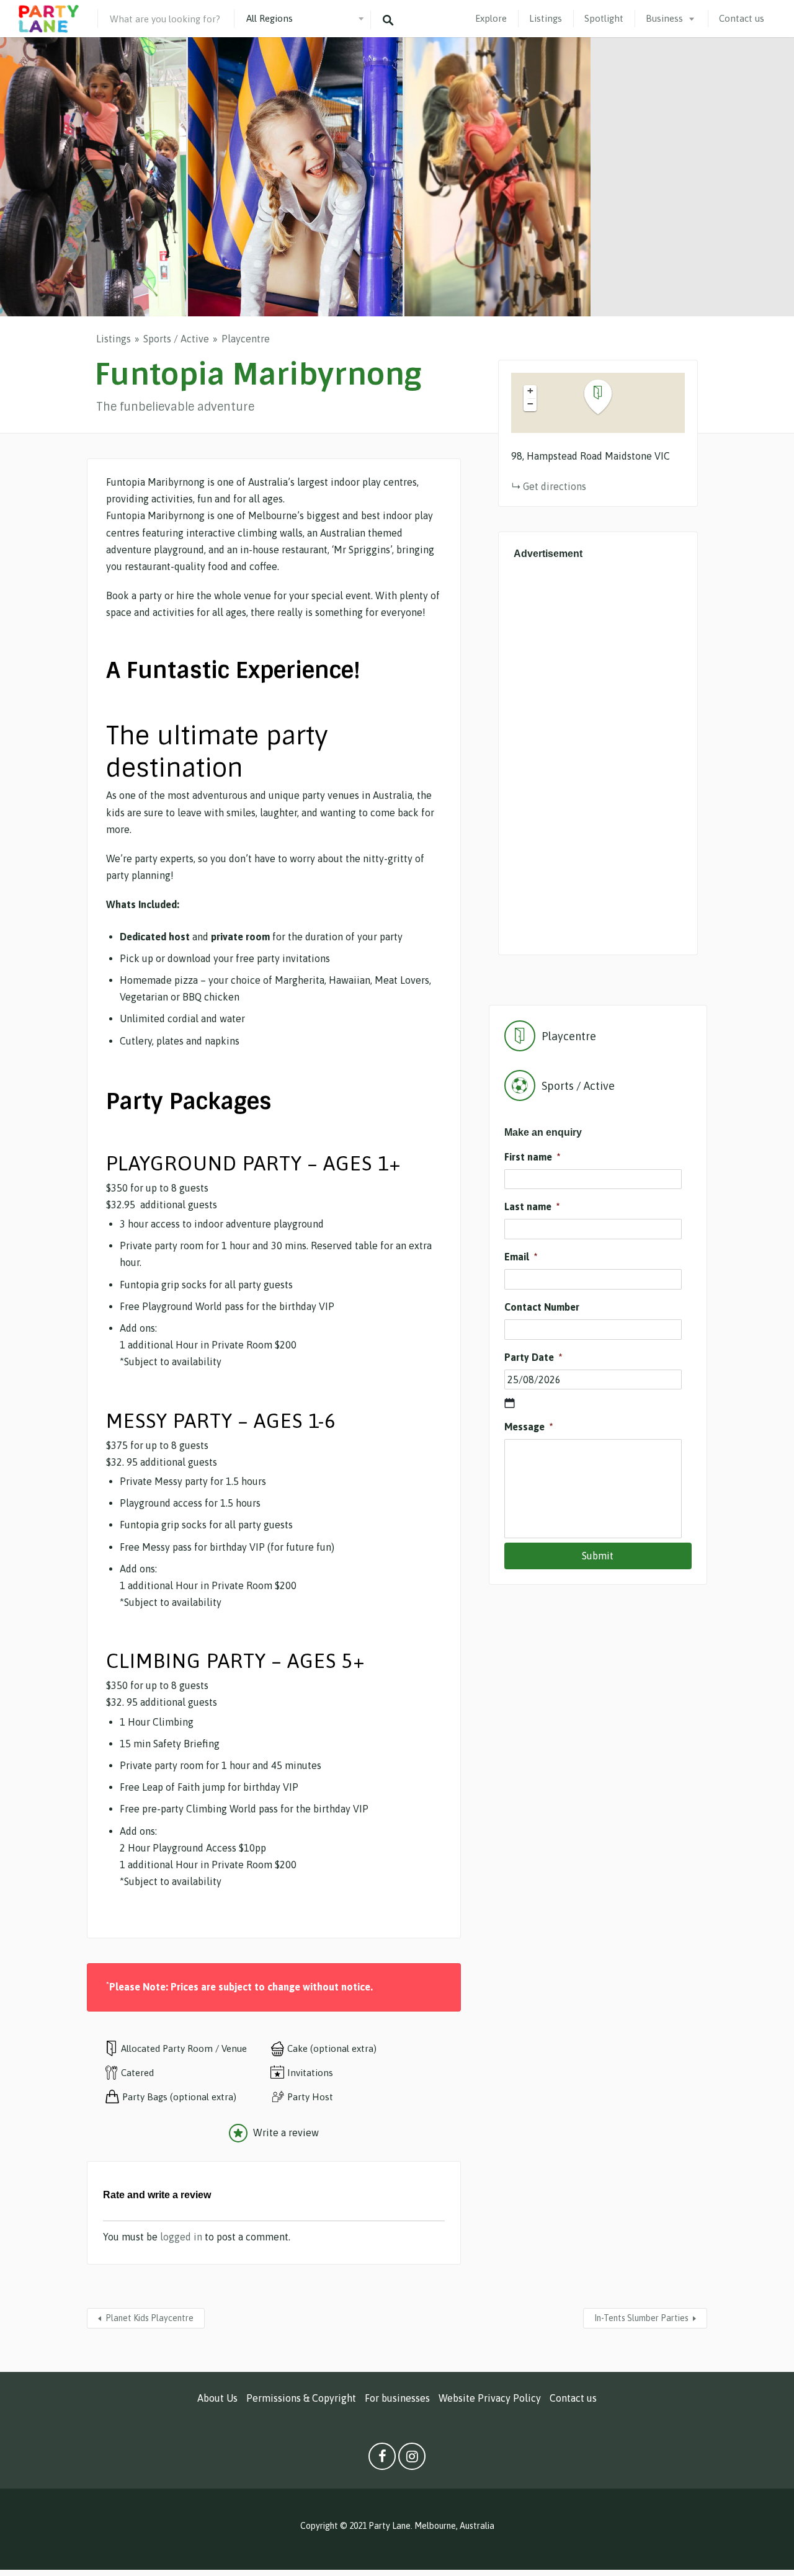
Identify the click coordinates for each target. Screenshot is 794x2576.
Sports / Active (176, 339)
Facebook (382, 2459)
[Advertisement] (598, 754)
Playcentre (246, 339)
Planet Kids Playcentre (149, 2318)
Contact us (742, 18)
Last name (532, 1206)
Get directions (555, 486)
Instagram (412, 2459)
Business (664, 18)
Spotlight (604, 18)
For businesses (397, 2398)
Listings (546, 18)
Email (521, 1257)
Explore (491, 18)
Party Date (533, 1357)
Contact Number (542, 1307)
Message (529, 1427)
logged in (181, 2237)
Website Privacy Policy (490, 2398)
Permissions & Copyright (301, 2398)
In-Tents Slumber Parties (641, 2318)
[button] (605, 397)
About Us (217, 2398)
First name (532, 1157)
